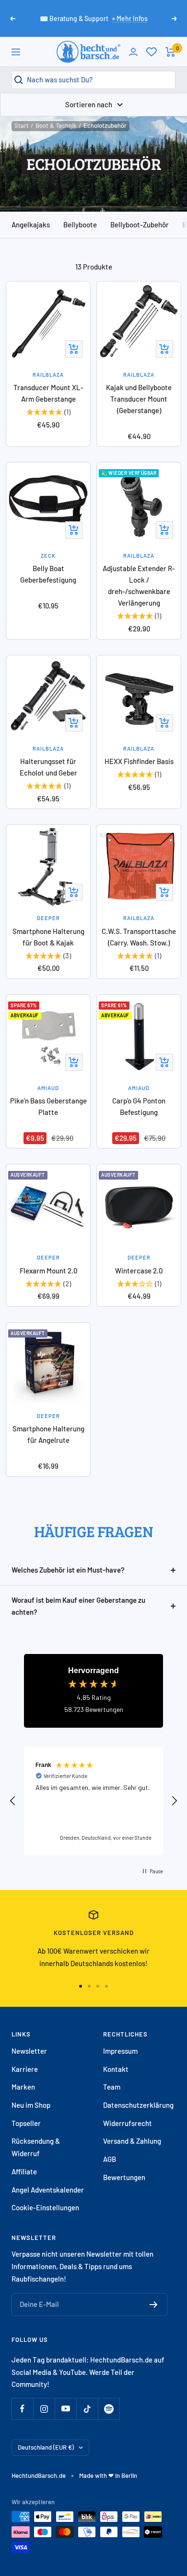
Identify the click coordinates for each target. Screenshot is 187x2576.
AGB (110, 2159)
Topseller (26, 2123)
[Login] (133, 52)
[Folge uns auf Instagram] (44, 2409)
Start (22, 125)
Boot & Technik (56, 125)
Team (112, 2087)
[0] (152, 52)
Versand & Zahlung (132, 2141)
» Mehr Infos (130, 18)
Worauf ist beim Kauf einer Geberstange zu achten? (78, 1606)
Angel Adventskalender (48, 2190)
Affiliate (24, 2171)
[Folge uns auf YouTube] (65, 2409)
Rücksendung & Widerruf (36, 2147)
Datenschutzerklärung (138, 2105)
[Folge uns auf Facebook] (22, 2409)
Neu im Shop (31, 2105)
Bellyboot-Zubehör (140, 225)
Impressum (120, 2051)
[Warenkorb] (170, 52)
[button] (13, 1801)
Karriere (25, 2069)
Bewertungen (124, 2177)
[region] (93, 1801)
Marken (23, 2087)
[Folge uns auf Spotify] (109, 2409)
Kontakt (116, 2069)
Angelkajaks (31, 225)
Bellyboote (80, 225)
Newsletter (29, 2051)
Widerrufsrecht (128, 2123)
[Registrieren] (154, 2305)
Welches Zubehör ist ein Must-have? (68, 1570)
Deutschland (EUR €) (46, 2447)
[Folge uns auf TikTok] (87, 2409)
